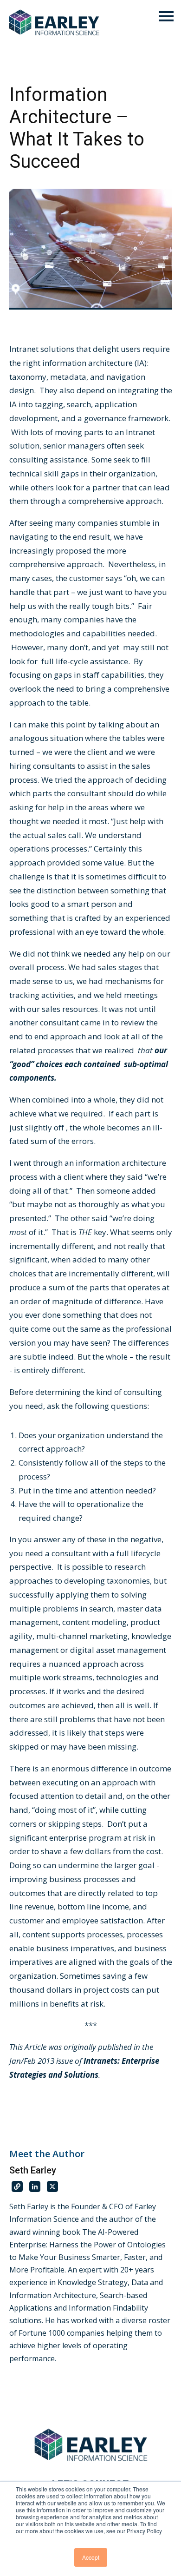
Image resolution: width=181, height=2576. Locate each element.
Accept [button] (91, 2557)
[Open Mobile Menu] (166, 17)
